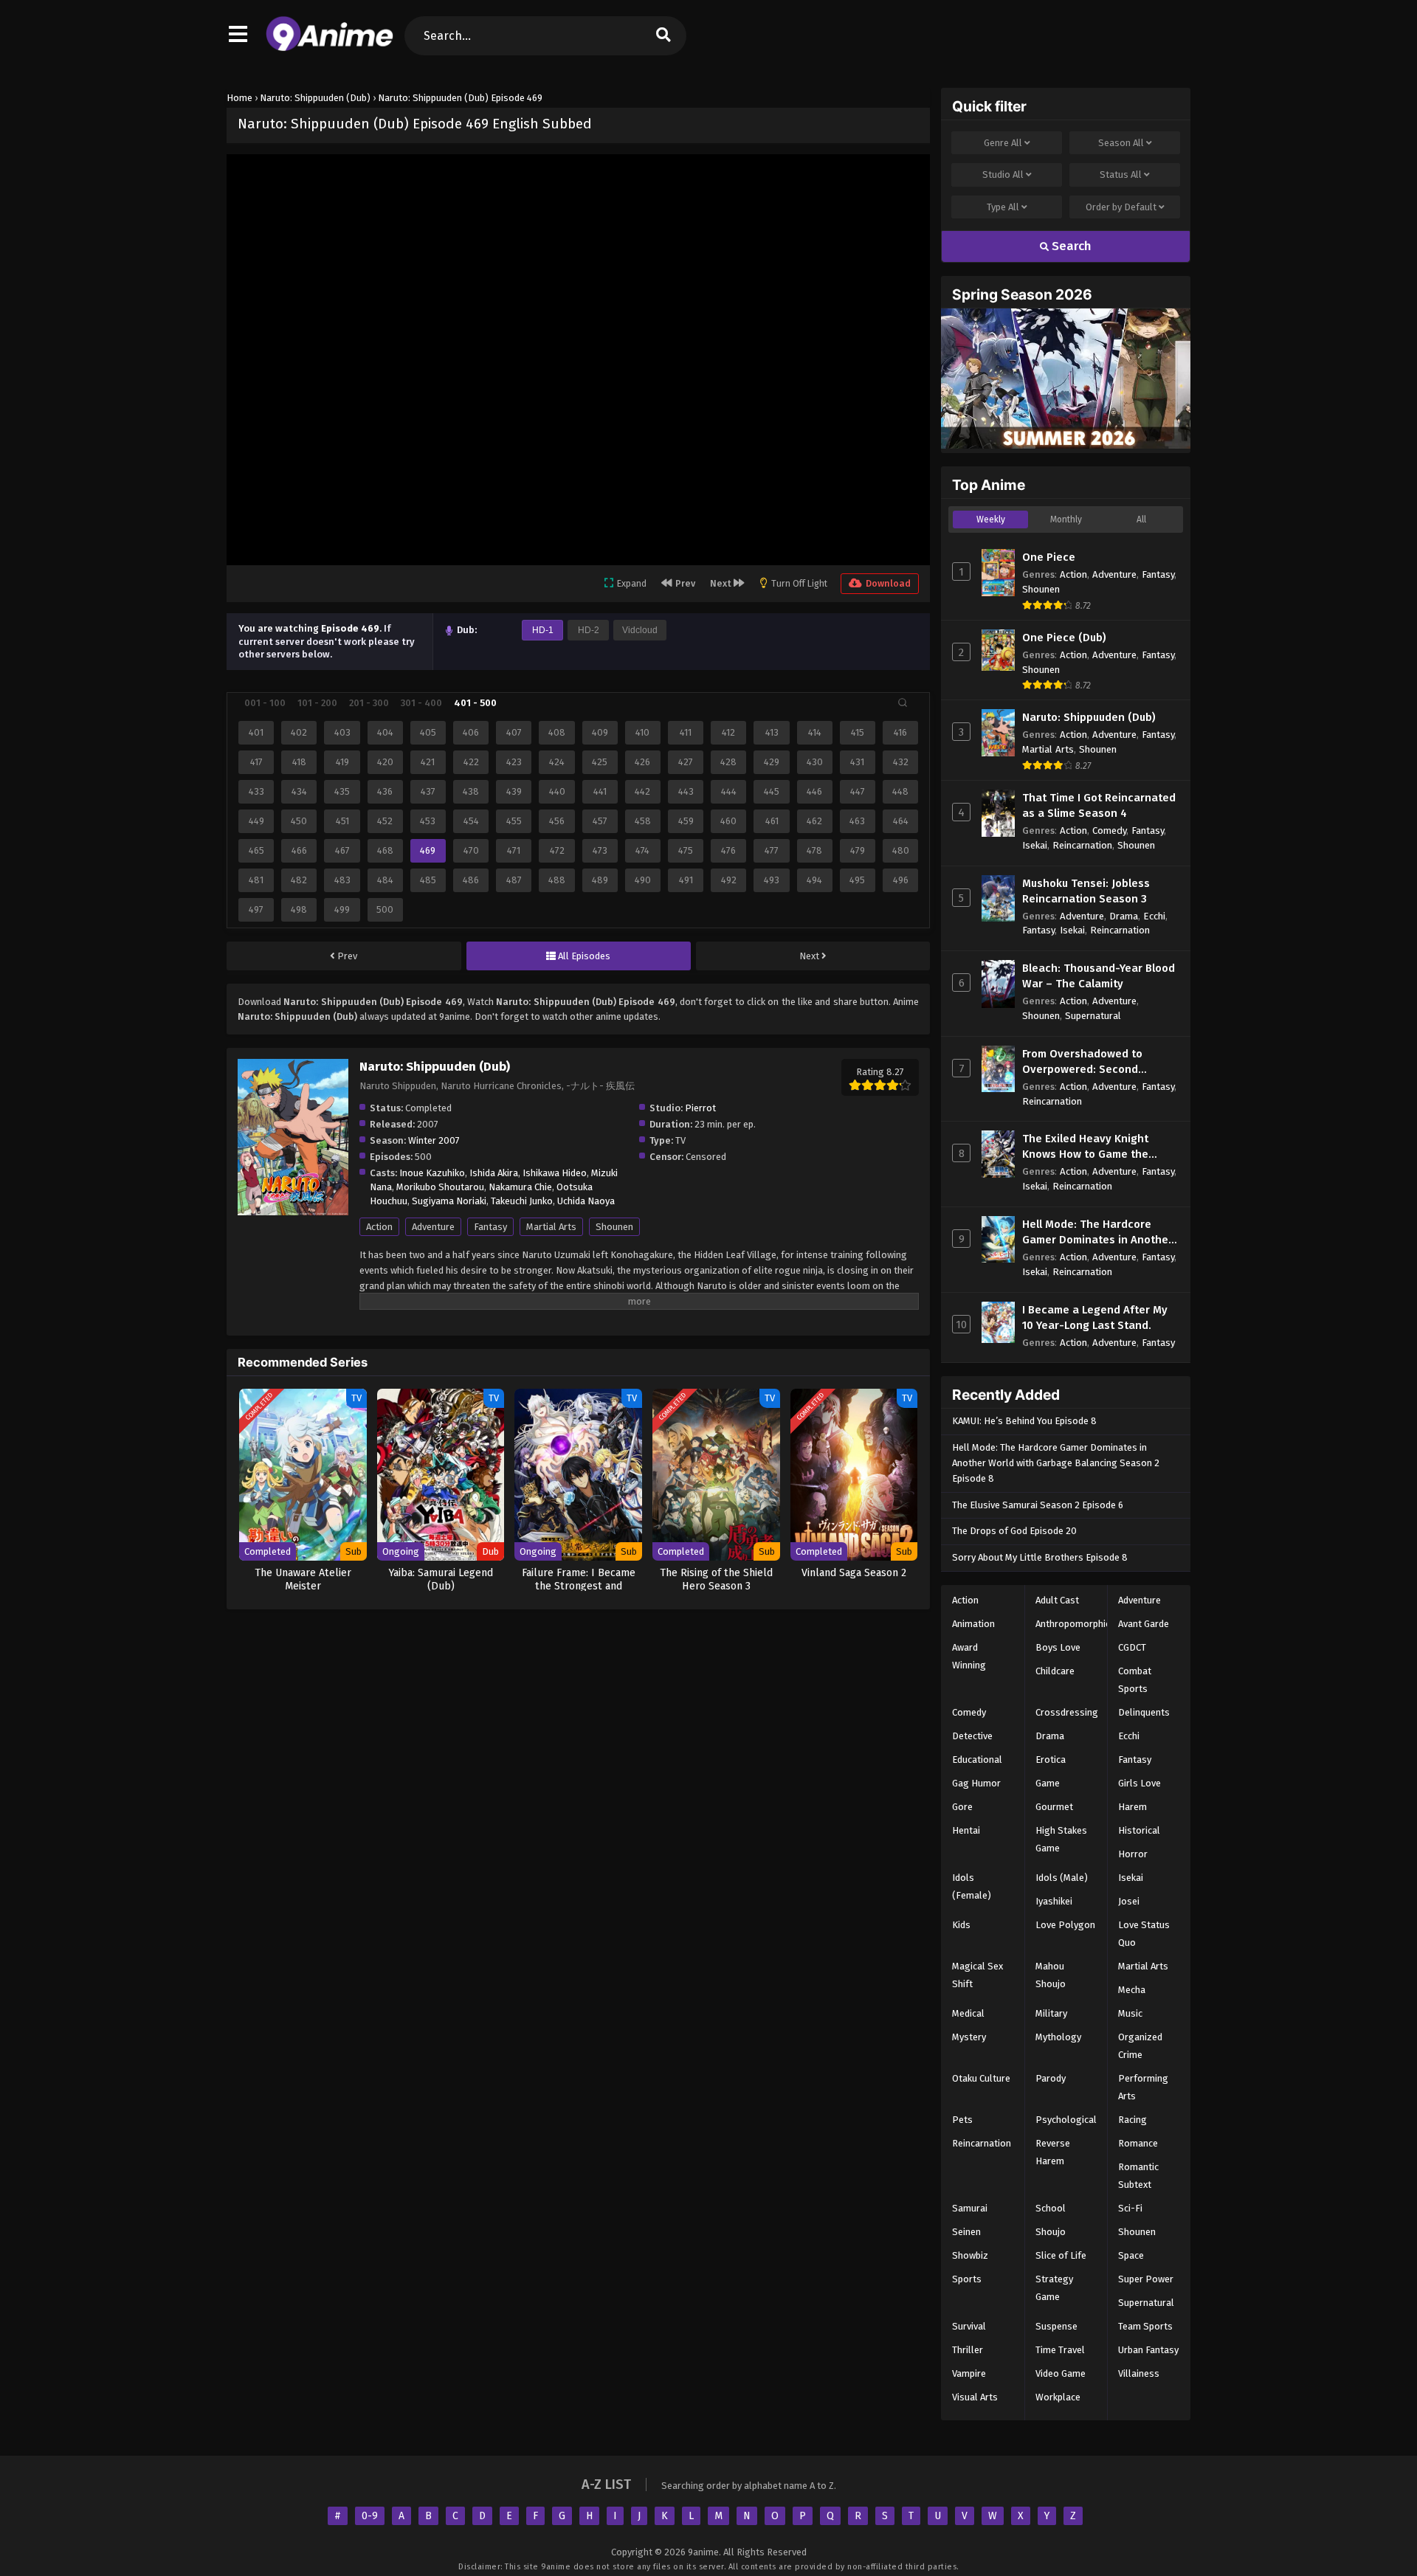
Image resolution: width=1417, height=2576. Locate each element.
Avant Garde (1144, 1624)
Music (1130, 2013)
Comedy (1109, 831)
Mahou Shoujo (1051, 1975)
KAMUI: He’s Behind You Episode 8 (1024, 1421)
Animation (973, 1624)
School (1051, 2208)
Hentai (966, 1830)
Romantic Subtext (1138, 2176)
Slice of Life (1061, 2255)
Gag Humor (976, 1783)
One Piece (1049, 557)
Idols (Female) (972, 1886)
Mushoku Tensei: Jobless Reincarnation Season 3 (1086, 891)
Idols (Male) (1062, 1878)
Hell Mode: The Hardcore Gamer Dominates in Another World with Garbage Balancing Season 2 (1097, 1233)
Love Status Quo (1144, 1934)
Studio (1003, 175)
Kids (961, 1925)
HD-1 (543, 630)
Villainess (1139, 2373)
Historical (1139, 1830)
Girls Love (1140, 1783)
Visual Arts (975, 2397)
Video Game (1061, 2373)
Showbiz (970, 2255)
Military (1051, 2013)
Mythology (1058, 2037)
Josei (1129, 1901)
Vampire (969, 2373)
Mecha (1132, 1990)
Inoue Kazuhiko (432, 1173)
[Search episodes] (903, 702)
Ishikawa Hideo (555, 1173)
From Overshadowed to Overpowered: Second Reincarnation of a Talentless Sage (1100, 1062)
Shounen (614, 1227)
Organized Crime (1140, 2046)
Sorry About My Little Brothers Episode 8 (1040, 1557)
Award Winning (969, 1656)
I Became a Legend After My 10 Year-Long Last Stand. (1095, 1318)
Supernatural (1093, 1016)
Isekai (1035, 845)
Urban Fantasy (1148, 2350)
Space (1131, 2255)
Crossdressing (1067, 1712)
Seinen (966, 2232)
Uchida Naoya (586, 1201)
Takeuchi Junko (522, 1201)
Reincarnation (1082, 845)
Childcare (1055, 1671)
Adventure (433, 1227)
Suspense (1056, 2326)
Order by (1121, 207)
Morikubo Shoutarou (440, 1187)
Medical (968, 2013)
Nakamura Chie (520, 1187)
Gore (962, 1807)
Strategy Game (1054, 2288)
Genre (1003, 143)
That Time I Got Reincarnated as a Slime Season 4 (1099, 805)
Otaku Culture (981, 2078)
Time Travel (1060, 2350)
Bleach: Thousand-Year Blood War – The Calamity (1099, 976)
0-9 (370, 2516)
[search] (663, 36)
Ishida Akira (494, 1173)
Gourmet (1054, 1807)
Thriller (968, 2350)
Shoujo (1051, 2232)
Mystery (969, 2037)
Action (379, 1227)
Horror (1133, 1854)
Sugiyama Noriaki (449, 1201)
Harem (1132, 1807)
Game (1048, 1783)
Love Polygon (1065, 1925)
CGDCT (1132, 1647)
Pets (962, 2120)
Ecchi (1154, 916)
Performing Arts (1143, 2087)
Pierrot (700, 1108)
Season (1121, 143)
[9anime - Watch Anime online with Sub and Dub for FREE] (330, 48)
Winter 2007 (434, 1140)
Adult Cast (1057, 1600)
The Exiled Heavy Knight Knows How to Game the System (1085, 1147)
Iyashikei (1054, 1901)
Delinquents (1144, 1712)
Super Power (1146, 2279)
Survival (969, 2326)
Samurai (970, 2208)
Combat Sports (1135, 1680)
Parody (1051, 2078)
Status (1121, 175)
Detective (972, 1736)
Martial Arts (551, 1227)
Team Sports (1145, 2326)
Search (1070, 246)
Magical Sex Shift (978, 1975)
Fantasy (490, 1227)
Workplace (1058, 2397)
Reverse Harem (1053, 2152)
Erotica (1051, 1760)
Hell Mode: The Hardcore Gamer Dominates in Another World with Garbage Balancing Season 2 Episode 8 (1056, 1463)
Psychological (1066, 2120)
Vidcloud (640, 630)
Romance (1138, 2143)
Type (1003, 207)
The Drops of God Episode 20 (1014, 1531)
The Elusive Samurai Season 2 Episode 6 (1038, 1505)
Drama (1124, 916)
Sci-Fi (1130, 2208)
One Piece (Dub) (1064, 638)
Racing (1132, 2120)
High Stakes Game (1061, 1839)
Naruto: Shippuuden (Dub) (1089, 717)
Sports (967, 2279)
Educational (977, 1760)
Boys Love (1058, 1647)
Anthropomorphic (1073, 1624)
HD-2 (589, 630)
